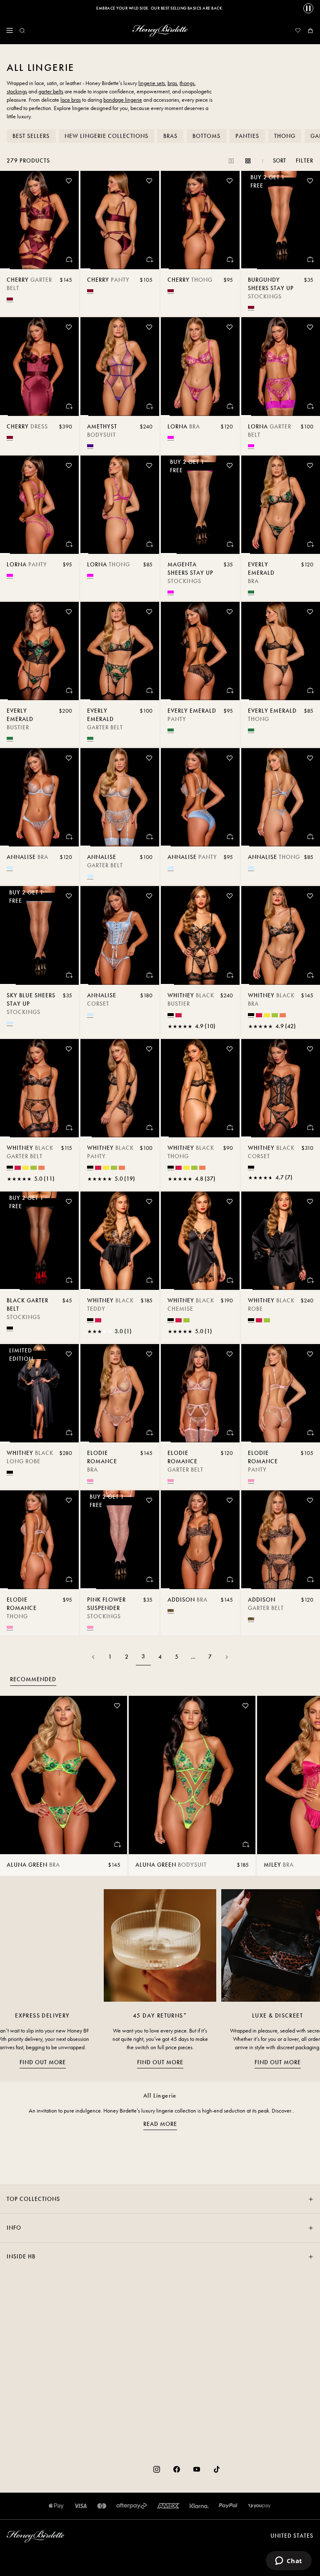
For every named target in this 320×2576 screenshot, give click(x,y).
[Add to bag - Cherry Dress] (69, 406)
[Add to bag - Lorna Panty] (69, 544)
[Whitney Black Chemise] (200, 1241)
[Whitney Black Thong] (200, 1088)
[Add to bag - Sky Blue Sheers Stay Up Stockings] (69, 975)
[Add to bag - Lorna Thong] (149, 544)
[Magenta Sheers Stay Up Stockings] (200, 505)
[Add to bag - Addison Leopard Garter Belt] (310, 1579)
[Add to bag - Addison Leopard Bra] (230, 1579)
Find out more (43, 2062)
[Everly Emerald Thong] (281, 651)
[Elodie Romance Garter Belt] (200, 1393)
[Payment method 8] (259, 2506)
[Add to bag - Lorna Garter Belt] (310, 406)
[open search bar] (22, 30)
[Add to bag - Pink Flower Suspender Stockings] (149, 1579)
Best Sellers (31, 136)
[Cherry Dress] (39, 366)
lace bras (71, 100)
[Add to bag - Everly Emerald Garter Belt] (149, 690)
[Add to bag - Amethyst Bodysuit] (149, 406)
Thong (285, 136)
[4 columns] (248, 161)
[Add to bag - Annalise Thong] (310, 836)
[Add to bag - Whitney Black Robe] (310, 1280)
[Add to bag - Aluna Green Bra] (117, 1844)
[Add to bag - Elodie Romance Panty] (310, 1432)
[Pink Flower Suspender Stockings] (120, 1540)
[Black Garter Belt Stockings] (39, 1241)
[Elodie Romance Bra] (120, 1393)
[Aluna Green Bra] (64, 1775)
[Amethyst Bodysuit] (120, 366)
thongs (187, 83)
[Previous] (93, 1657)
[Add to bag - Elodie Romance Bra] (149, 1432)
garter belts (51, 91)
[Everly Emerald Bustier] (39, 651)
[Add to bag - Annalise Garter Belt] (149, 836)
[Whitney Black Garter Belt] (39, 1088)
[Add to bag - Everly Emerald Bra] (310, 544)
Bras (170, 136)
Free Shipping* (160, 8)
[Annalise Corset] (120, 935)
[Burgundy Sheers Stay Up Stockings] (281, 220)
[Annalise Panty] (200, 797)
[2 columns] (231, 161)
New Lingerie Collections (106, 136)
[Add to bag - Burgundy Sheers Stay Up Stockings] (310, 259)
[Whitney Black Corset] (281, 1088)
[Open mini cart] (310, 30)
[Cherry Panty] (120, 220)
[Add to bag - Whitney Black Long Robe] (69, 1432)
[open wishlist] (298, 30)
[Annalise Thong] (281, 797)
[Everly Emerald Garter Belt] (120, 651)
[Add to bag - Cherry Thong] (230, 259)
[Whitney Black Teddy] (120, 1241)
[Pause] (308, 8)
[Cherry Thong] (200, 220)
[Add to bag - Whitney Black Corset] (310, 1127)
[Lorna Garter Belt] (281, 366)
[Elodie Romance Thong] (39, 1540)
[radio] (10, 299)
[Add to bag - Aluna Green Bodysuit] (245, 1844)
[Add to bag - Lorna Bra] (230, 406)
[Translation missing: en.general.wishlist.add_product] (69, 181)
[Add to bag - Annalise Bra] (69, 836)
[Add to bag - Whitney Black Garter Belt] (69, 1127)
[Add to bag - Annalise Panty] (230, 836)
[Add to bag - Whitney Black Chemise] (230, 1280)
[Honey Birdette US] (160, 30)
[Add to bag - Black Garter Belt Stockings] (69, 1280)
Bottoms (206, 136)
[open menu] (10, 30)
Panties (247, 136)
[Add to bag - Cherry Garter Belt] (69, 259)
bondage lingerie (123, 100)
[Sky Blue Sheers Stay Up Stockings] (39, 935)
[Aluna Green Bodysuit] (192, 1775)
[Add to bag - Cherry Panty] (149, 259)
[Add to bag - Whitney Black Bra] (310, 975)
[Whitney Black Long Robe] (39, 1393)
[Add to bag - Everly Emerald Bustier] (69, 690)
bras (172, 83)
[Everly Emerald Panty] (200, 651)
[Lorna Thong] (120, 505)
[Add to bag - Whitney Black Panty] (149, 1127)
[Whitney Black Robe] (281, 1241)
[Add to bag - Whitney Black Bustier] (230, 975)
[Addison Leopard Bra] (200, 1540)
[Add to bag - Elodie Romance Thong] (69, 1579)
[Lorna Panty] (39, 505)
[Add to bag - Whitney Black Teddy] (149, 1280)
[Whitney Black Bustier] (200, 935)
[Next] (227, 1657)
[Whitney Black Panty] (120, 1088)
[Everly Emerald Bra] (281, 505)
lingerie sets (152, 83)
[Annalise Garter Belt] (120, 797)
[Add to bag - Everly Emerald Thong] (310, 690)
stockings (17, 91)
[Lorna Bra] (200, 366)
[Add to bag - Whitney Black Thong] (230, 1127)
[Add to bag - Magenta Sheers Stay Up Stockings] (230, 544)
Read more (160, 2124)
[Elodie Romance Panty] (281, 1393)
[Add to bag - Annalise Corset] (149, 975)
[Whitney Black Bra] (281, 935)
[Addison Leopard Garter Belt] (281, 1540)
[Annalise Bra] (39, 797)
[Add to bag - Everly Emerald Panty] (230, 690)
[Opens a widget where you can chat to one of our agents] (289, 2561)
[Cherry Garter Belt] (39, 220)
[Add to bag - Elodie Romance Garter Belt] (230, 1432)
